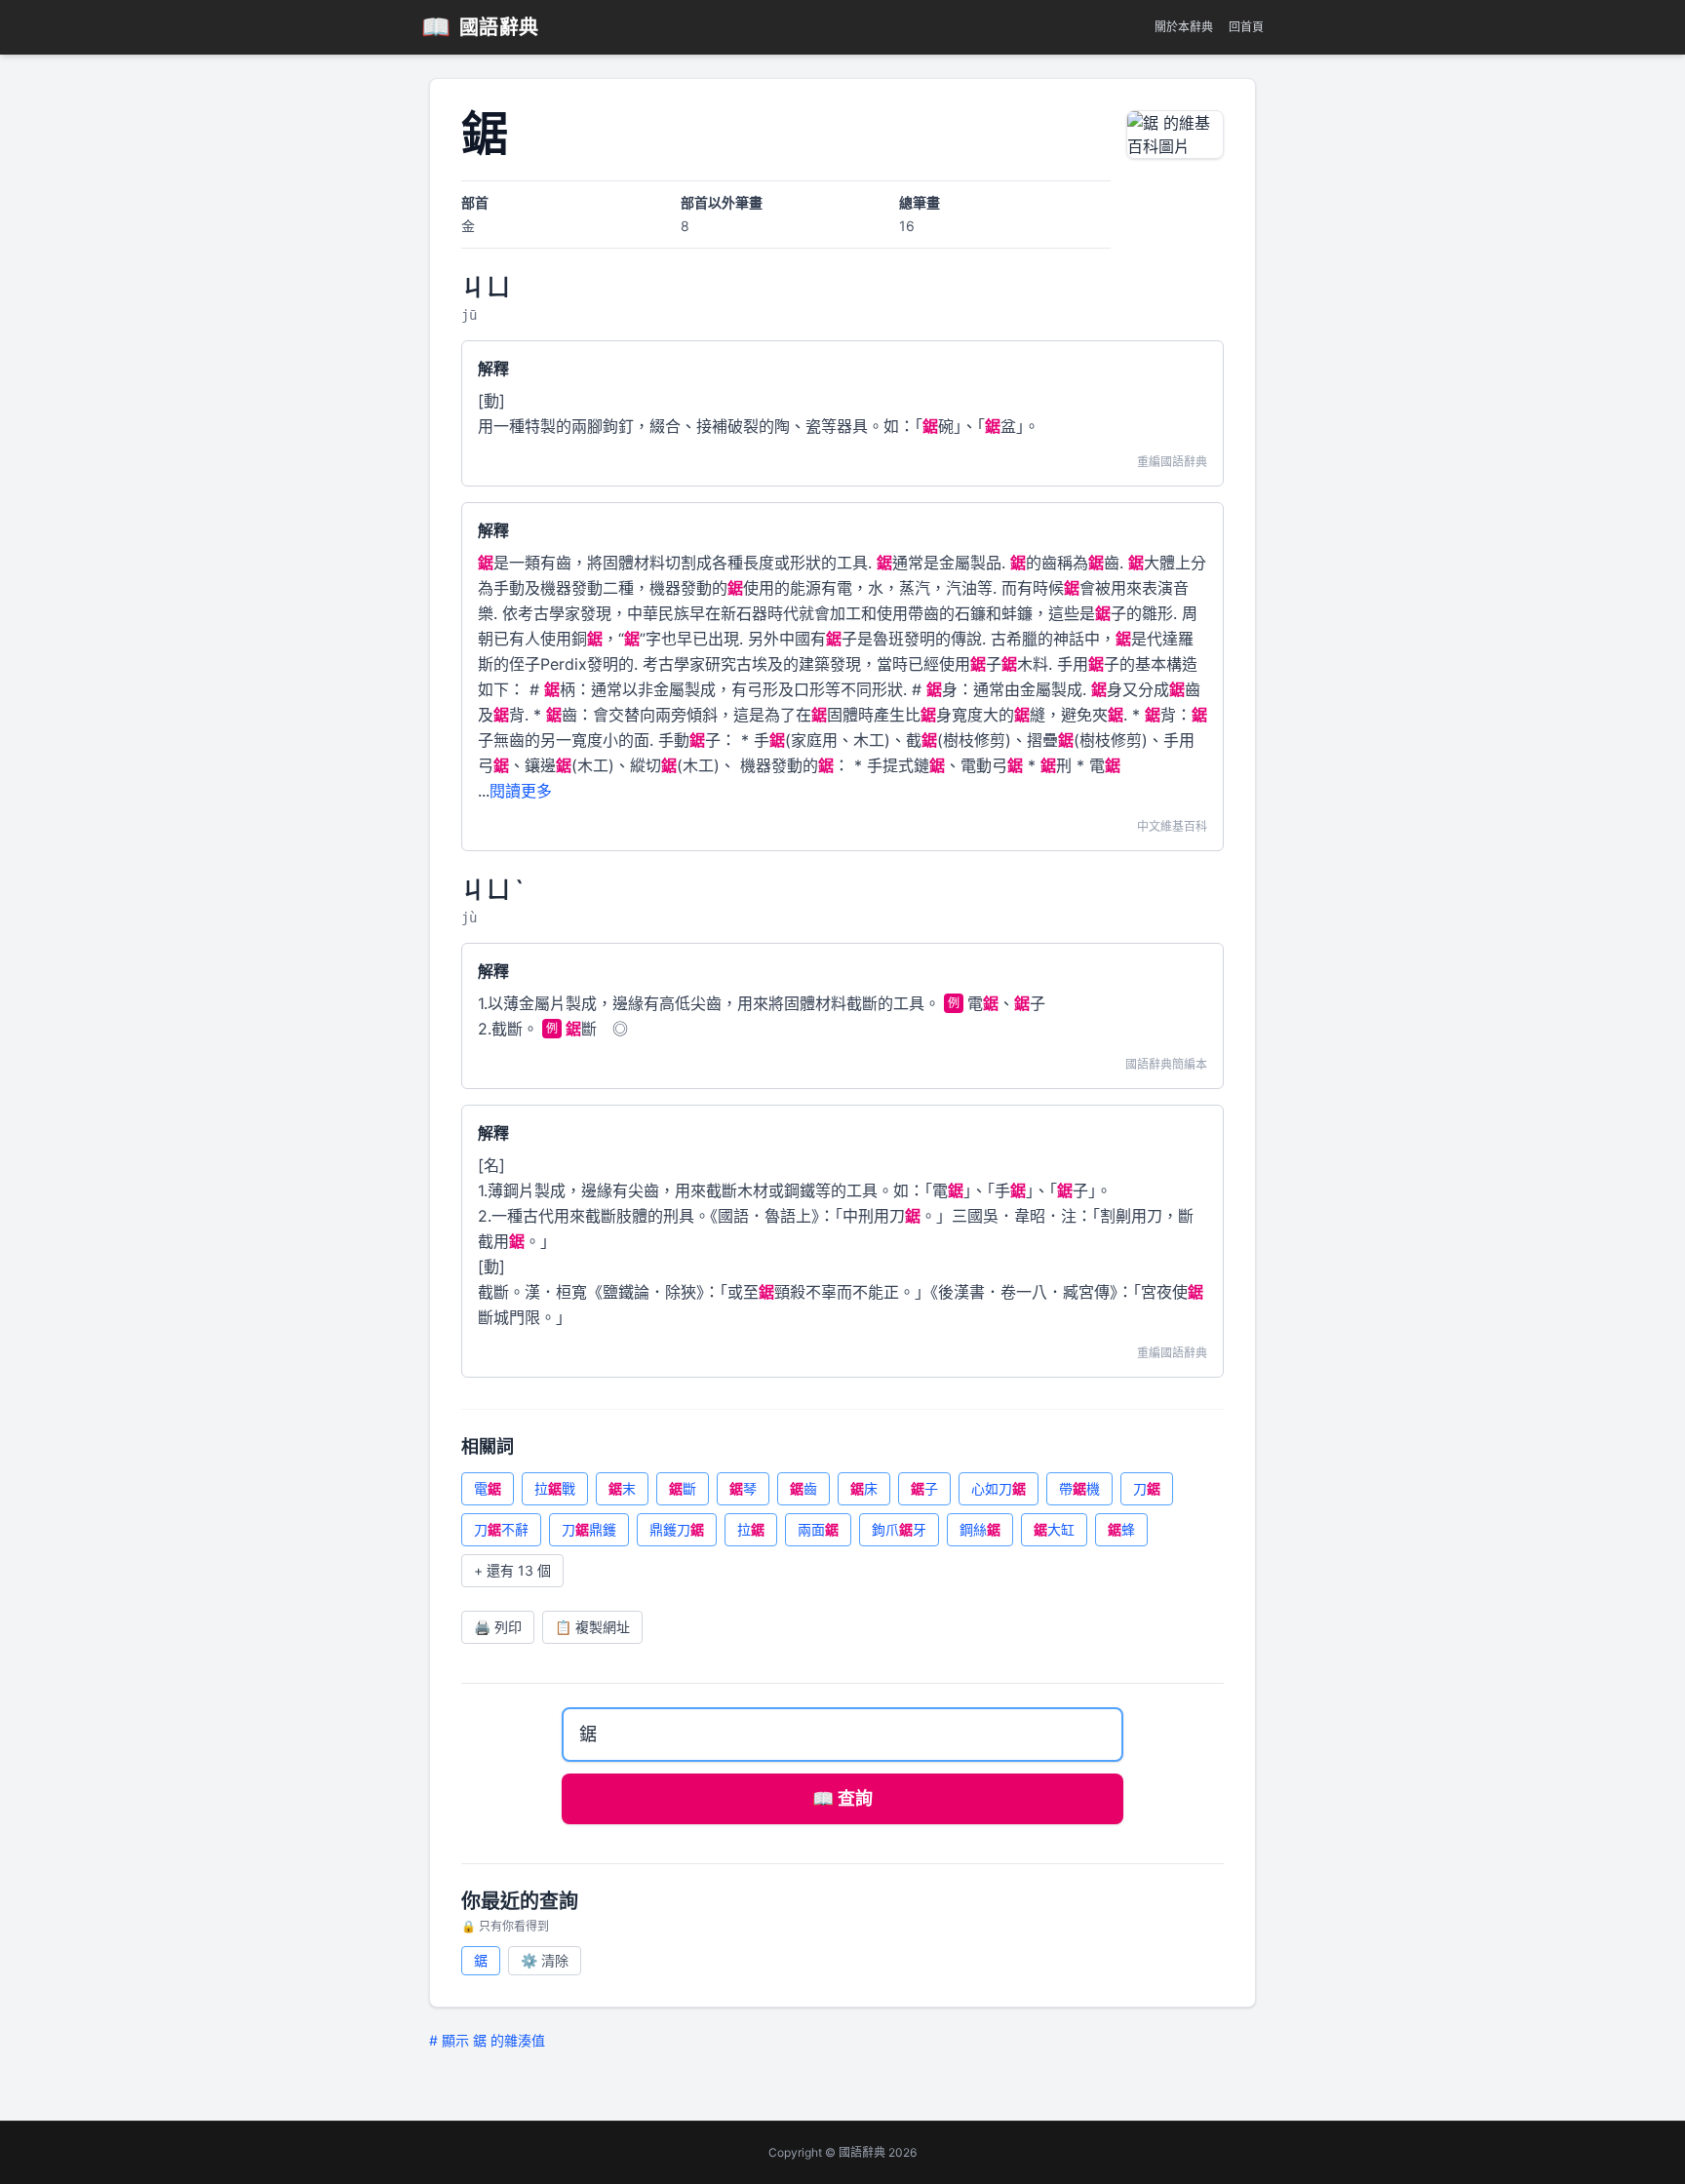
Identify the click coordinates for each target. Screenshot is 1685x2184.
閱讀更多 (521, 791)
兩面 (818, 1529)
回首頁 (1246, 27)
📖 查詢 (842, 1798)
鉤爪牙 (899, 1529)
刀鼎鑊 (589, 1529)
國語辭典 (480, 27)
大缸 (1054, 1529)
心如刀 (999, 1488)
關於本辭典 (1184, 27)
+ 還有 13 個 (512, 1570)
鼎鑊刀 (677, 1529)
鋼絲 (980, 1529)
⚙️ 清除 (545, 1960)
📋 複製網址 (592, 1627)
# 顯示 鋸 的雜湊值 (487, 2040)
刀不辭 (501, 1529)
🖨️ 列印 (498, 1627)
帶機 (1079, 1488)
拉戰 (555, 1488)
